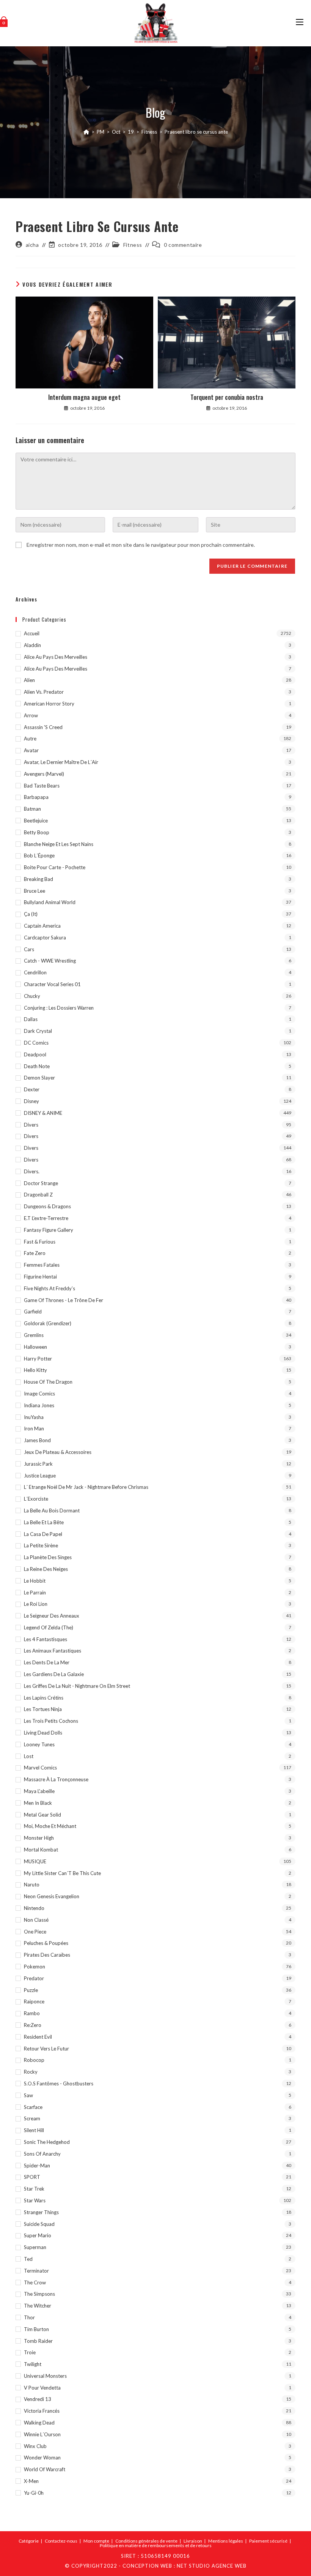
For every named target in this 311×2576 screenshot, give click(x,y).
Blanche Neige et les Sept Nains (59, 844)
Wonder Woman (42, 2458)
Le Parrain (35, 1593)
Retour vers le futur (46, 2049)
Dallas (31, 1019)
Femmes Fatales (42, 1265)
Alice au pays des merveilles (56, 669)
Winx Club (35, 2446)
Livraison (193, 2541)
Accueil (32, 633)
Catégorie (29, 2541)
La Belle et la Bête (44, 1522)
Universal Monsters (45, 2376)
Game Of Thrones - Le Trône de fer (64, 1300)
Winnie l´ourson (42, 2434)
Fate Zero (35, 1253)
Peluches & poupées (46, 1943)
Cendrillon (35, 972)
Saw (28, 2095)
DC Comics (36, 1043)
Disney (31, 1101)
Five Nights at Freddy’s (49, 1288)
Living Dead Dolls (43, 1733)
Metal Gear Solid (42, 1815)
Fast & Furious (40, 1242)
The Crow (35, 2282)
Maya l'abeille (39, 1791)
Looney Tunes (39, 1744)
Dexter (32, 1089)
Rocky (31, 2072)
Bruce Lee (35, 891)
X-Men (31, 2481)
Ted (28, 2259)
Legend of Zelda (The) (49, 1627)
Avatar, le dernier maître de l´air (61, 762)
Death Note (37, 1066)
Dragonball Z (38, 1195)
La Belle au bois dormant (52, 1511)
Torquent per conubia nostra (227, 397)
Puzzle (31, 1990)
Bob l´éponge (39, 856)
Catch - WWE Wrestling (50, 961)
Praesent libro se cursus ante (196, 132)
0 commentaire (183, 245)
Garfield (33, 1312)
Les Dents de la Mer (47, 1662)
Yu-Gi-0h (34, 2493)
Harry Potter (38, 1359)
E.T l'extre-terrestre (46, 1218)
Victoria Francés (42, 2411)
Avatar (31, 750)
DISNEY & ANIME (43, 1113)
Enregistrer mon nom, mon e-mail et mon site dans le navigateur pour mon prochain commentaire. (141, 545)
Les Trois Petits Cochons (51, 1721)
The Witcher (38, 2306)
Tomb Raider (38, 2341)
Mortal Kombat (41, 1850)
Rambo (32, 2013)
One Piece (35, 1932)
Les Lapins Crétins (44, 1698)
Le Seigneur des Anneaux (52, 1616)
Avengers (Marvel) (44, 774)
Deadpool (35, 1054)
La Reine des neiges (46, 1569)
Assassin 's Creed (43, 727)
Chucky (32, 996)
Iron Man (34, 1428)
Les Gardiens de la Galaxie (54, 1674)
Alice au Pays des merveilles (56, 657)
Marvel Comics (40, 1768)
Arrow (31, 715)
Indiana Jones (39, 1405)
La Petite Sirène (41, 1545)
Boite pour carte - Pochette (55, 867)
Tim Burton (36, 2329)
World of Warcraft (45, 2469)
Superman (35, 2247)
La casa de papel (43, 1534)
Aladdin (32, 645)
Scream (32, 2118)
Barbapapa (36, 797)
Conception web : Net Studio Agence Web (185, 2566)
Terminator (36, 2271)
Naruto (32, 1885)
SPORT (32, 2177)
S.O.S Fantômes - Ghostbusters (59, 2084)
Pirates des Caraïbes (47, 1955)
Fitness (133, 245)
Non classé (36, 1920)
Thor (29, 2317)
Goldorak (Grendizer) (48, 1323)
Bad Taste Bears (42, 786)
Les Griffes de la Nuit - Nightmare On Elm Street (77, 1686)
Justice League (40, 1476)
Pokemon (35, 1967)
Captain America (42, 926)
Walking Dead (39, 2423)
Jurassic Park (38, 1464)
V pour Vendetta (42, 2388)
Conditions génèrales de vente (146, 2541)
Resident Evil (38, 2037)
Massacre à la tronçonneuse (56, 1779)
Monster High (39, 1838)
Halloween (35, 1347)
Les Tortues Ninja (43, 1709)
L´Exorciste (36, 1499)
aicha (32, 245)
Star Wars (35, 2200)
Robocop (34, 2060)
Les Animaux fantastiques (53, 1651)
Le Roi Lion (36, 1604)
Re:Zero (33, 2025)
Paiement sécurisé (268, 2541)
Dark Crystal (38, 1031)
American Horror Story (49, 704)
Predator (34, 1978)
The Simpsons (39, 2294)
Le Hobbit (35, 1581)
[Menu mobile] (300, 23)
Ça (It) (31, 914)
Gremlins (34, 1335)
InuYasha (34, 1417)
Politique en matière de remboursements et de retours (156, 2545)
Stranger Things (41, 2212)
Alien (29, 680)
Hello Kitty (35, 1370)
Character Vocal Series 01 (52, 984)
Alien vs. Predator (44, 692)
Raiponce (34, 2001)
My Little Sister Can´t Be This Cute (62, 1873)
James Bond (37, 1440)
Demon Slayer (39, 1078)
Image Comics (39, 1394)
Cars (29, 949)
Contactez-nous (61, 2541)
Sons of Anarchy (42, 2154)
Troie (30, 2352)
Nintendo (34, 1908)
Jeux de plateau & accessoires (58, 1452)
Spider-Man (37, 2166)
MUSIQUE (35, 1861)
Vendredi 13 (38, 2399)
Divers (31, 1125)
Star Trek (34, 2189)
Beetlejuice (36, 821)
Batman (32, 809)
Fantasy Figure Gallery (49, 1230)
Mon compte (96, 2541)
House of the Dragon (48, 1382)
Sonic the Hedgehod (47, 2142)
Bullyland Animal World (50, 902)
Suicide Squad (39, 2224)
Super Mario (38, 2235)
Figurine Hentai (40, 1277)
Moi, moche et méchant (50, 1826)
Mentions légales (226, 2541)
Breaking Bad (38, 879)
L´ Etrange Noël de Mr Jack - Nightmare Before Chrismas (86, 1487)
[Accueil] (86, 132)
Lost (29, 1756)
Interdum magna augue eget (84, 397)
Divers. (32, 1171)
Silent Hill (34, 2130)
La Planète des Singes (48, 1557)
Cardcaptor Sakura (45, 938)
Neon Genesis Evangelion (52, 1896)
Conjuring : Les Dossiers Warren (59, 1008)
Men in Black (38, 1803)
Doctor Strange (41, 1183)
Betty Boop (37, 832)
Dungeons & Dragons (47, 1206)
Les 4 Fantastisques (46, 1639)
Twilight (33, 2364)
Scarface (33, 2107)
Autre (30, 739)
